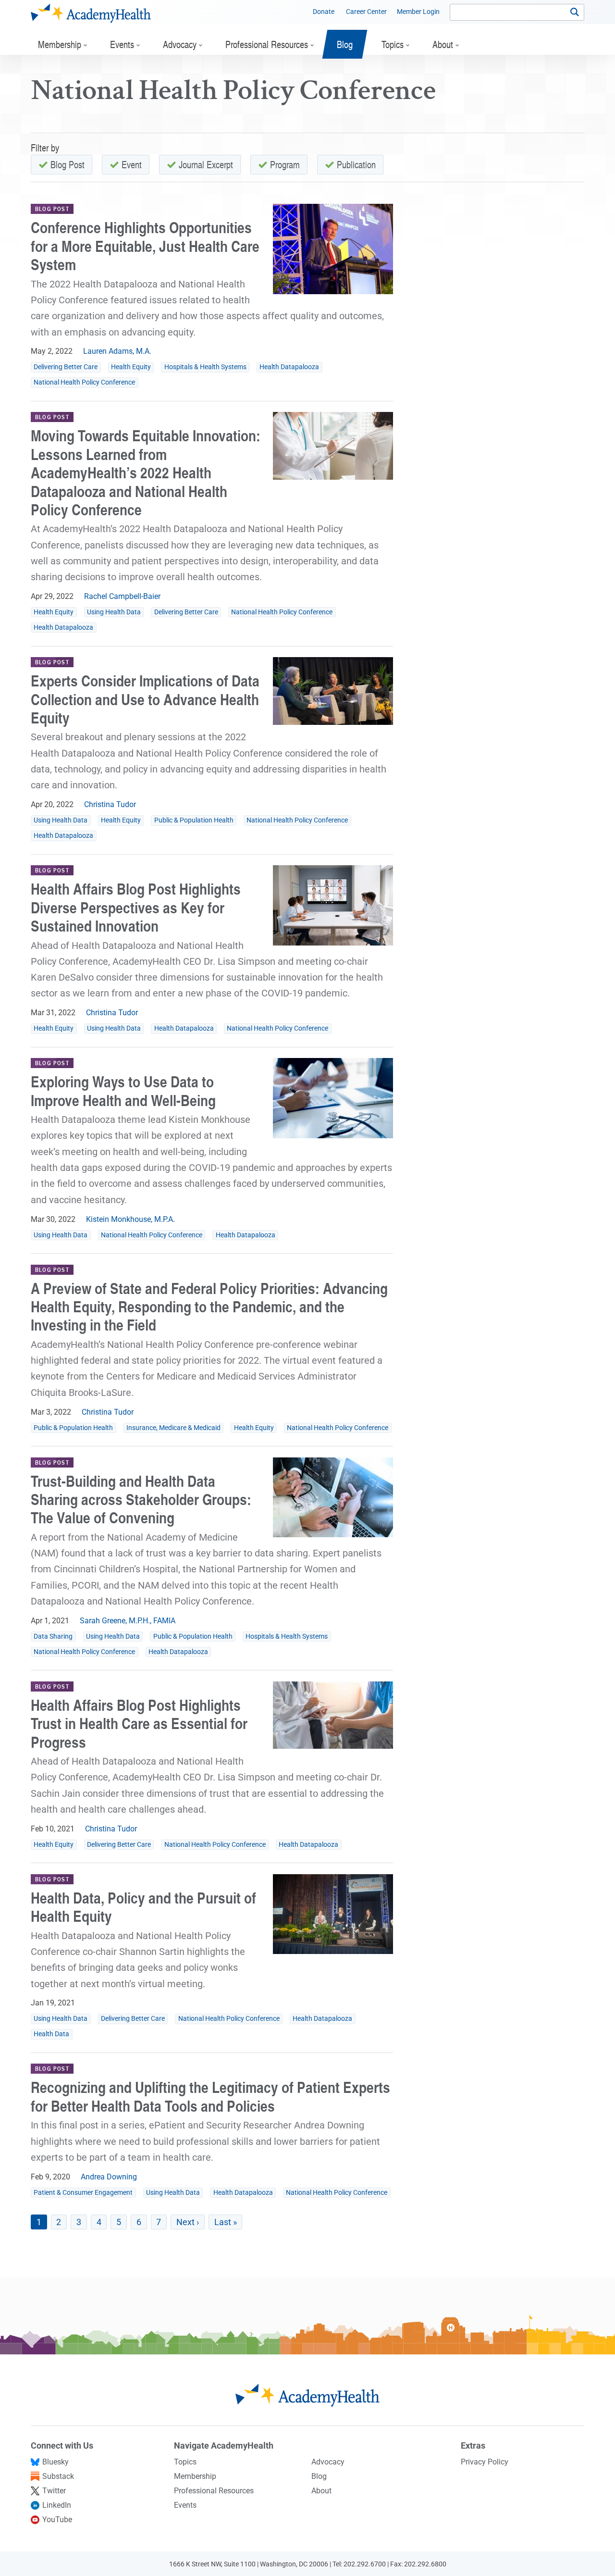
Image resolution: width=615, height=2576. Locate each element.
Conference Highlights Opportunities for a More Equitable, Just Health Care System (145, 246)
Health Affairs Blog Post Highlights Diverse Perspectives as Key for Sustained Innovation (136, 907)
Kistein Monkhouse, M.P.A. (130, 1219)
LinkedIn (57, 2505)
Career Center (366, 12)
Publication (356, 164)
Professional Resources (214, 2491)
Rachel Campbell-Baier (122, 596)
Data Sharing (53, 1636)
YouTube (57, 2520)
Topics (185, 2462)
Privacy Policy (485, 2462)
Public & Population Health (194, 820)
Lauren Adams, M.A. (117, 351)
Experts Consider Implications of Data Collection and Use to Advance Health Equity (145, 699)
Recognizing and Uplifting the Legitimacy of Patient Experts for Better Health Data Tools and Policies (210, 2096)
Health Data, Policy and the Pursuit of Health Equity (143, 1907)
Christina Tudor (110, 804)
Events (185, 2505)
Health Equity (131, 367)
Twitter (54, 2491)
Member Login (418, 12)
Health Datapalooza (289, 367)
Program (285, 164)
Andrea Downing (109, 2177)
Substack (58, 2476)
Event (132, 164)
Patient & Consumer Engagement (83, 2193)
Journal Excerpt (206, 164)
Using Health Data (114, 612)
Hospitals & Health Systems (205, 367)
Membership (195, 2476)
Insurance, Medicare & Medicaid (173, 1428)
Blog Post (68, 164)
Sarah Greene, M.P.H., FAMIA (128, 1621)
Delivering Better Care (66, 367)
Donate (324, 12)
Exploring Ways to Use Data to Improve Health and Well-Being (123, 1090)
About (321, 2491)
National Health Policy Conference (84, 382)
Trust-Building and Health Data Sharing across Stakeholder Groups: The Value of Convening (141, 1499)
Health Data (51, 2034)
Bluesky (55, 2462)
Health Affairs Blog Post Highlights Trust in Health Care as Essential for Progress (139, 1723)
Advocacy (328, 2462)
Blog (319, 2476)
